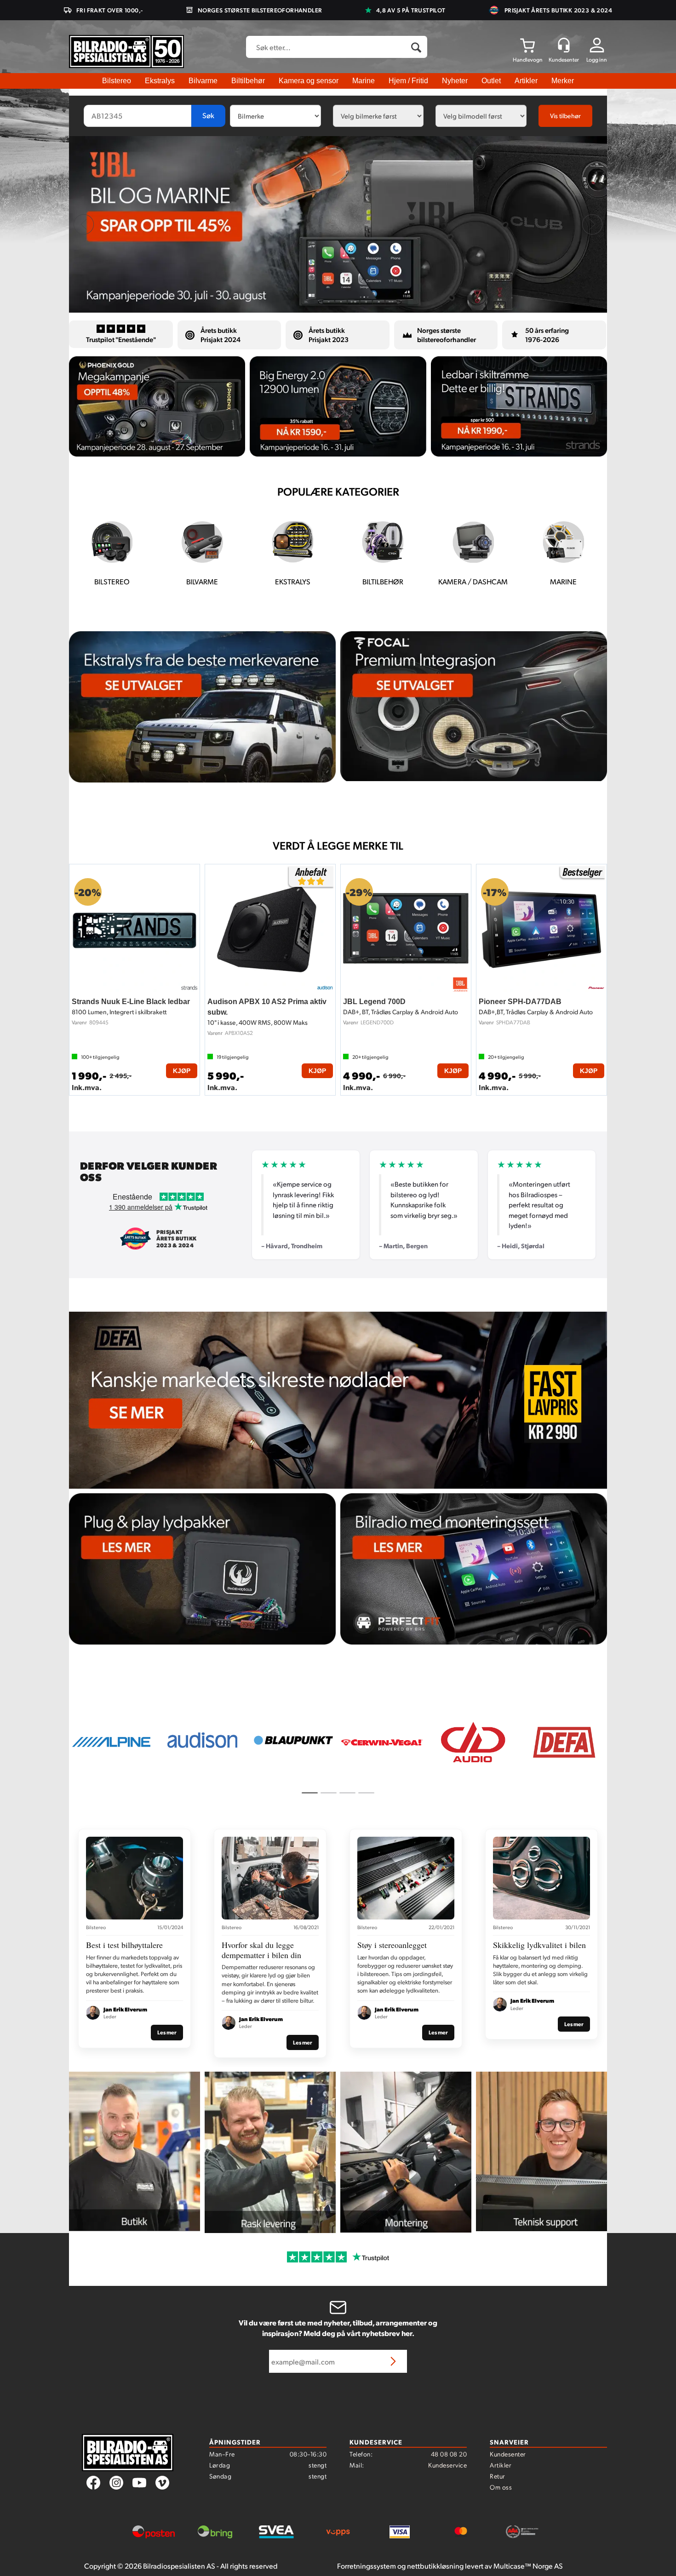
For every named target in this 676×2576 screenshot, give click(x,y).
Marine (364, 81)
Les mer (167, 2032)
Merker (563, 81)
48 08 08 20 (449, 2454)
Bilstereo (117, 81)
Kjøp (182, 1071)
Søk (208, 115)
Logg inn (597, 60)
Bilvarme (203, 81)
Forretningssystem (367, 2566)
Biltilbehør (248, 81)
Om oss (501, 2487)
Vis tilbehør (565, 116)
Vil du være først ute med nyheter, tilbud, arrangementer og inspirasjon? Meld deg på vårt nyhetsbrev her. (338, 2328)
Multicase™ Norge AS (528, 2566)
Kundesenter (508, 2454)
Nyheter (455, 81)
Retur (498, 2476)
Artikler (526, 81)
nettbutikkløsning (435, 2566)
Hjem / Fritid (408, 81)
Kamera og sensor (309, 81)
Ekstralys (160, 81)
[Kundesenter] (564, 45)
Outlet (491, 81)
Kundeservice (447, 2465)
